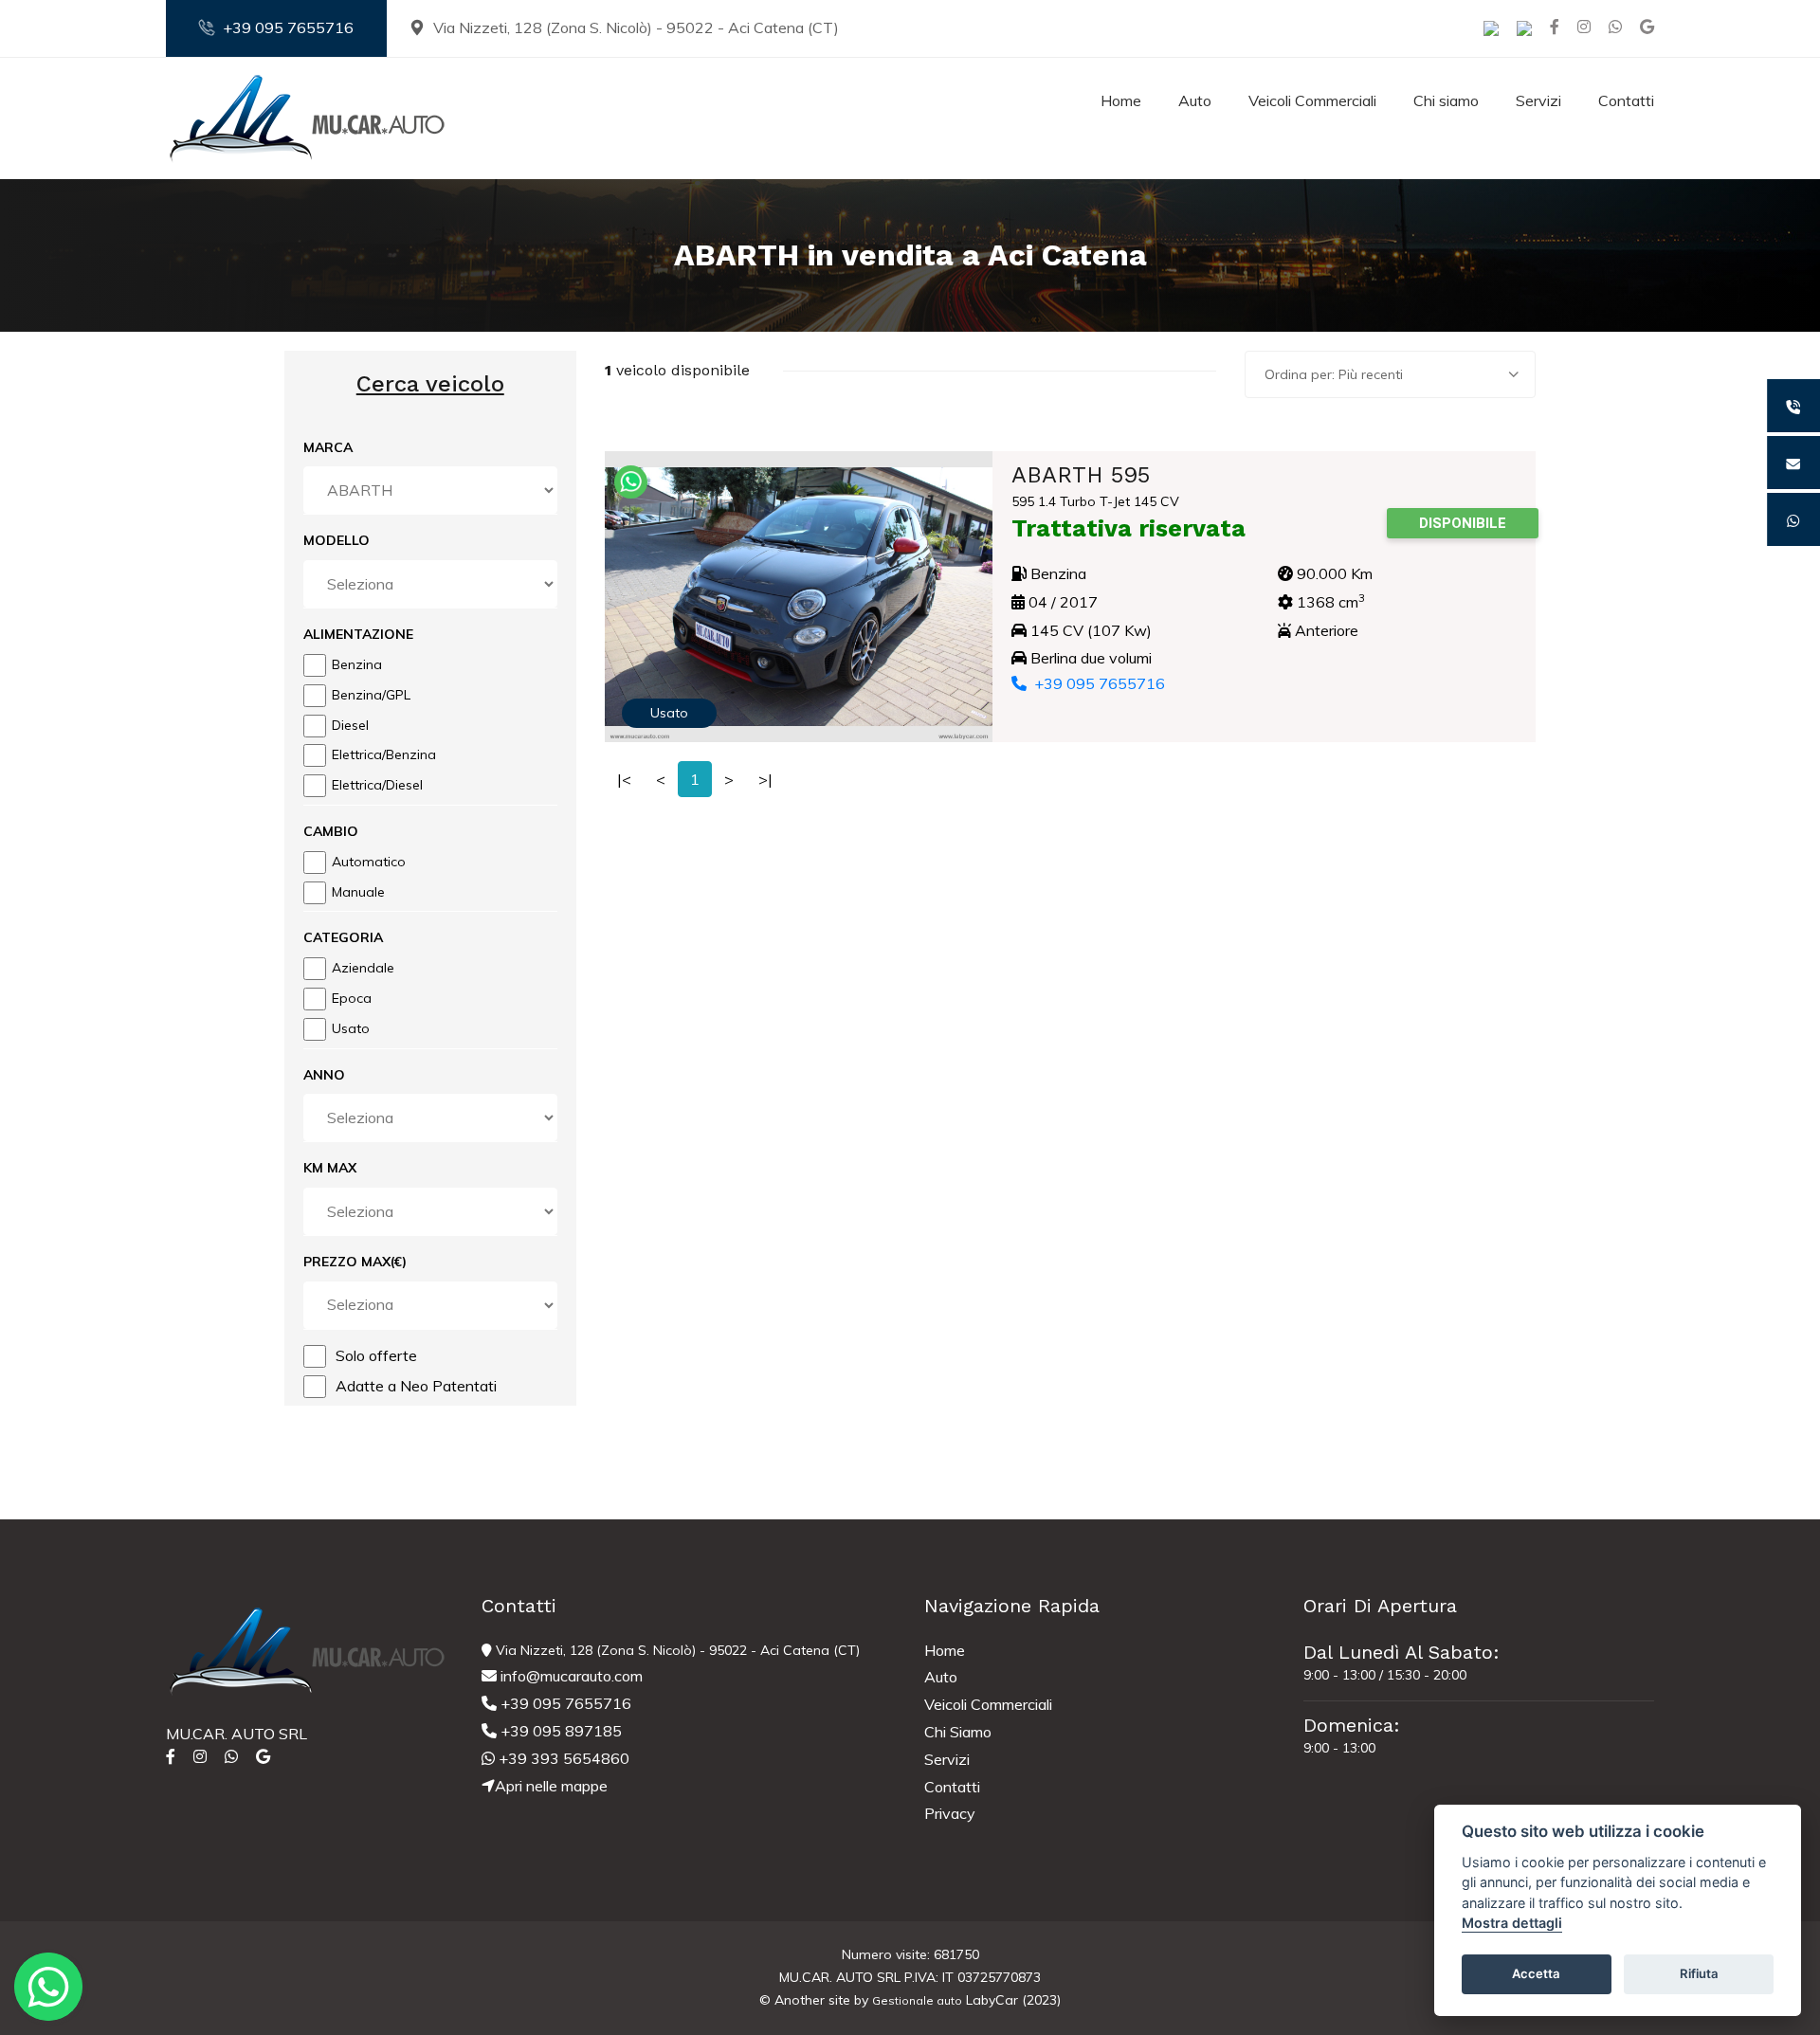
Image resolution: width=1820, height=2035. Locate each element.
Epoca (352, 998)
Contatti (1626, 100)
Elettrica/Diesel (377, 785)
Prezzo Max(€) (355, 1262)
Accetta (1536, 1974)
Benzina (357, 664)
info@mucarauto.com (570, 1676)
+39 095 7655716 (288, 27)
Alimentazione (358, 634)
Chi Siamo (958, 1732)
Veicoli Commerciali (1312, 100)
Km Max (330, 1168)
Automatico (369, 862)
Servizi (1538, 100)
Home (1121, 100)
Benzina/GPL (371, 695)
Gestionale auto (917, 2000)
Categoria (343, 937)
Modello (337, 540)
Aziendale (363, 968)
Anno (324, 1075)
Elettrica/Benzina (384, 754)
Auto (1195, 100)
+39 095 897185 (559, 1731)
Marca (328, 447)
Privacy (950, 1813)
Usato (351, 1028)
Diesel (350, 725)
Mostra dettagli (1512, 1924)
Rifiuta (1699, 1974)
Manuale (358, 892)
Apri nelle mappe (551, 1786)
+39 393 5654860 (562, 1758)
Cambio (331, 831)
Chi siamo (1446, 100)
